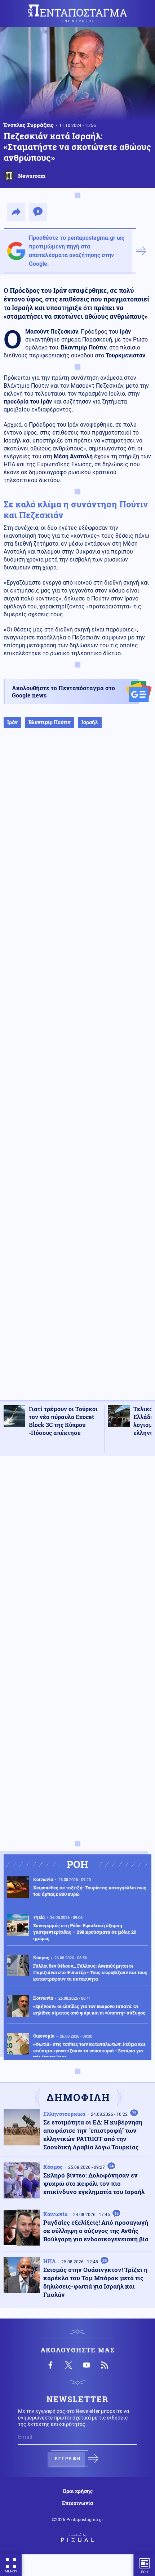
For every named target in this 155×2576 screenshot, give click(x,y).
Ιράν (12, 722)
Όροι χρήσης (78, 2491)
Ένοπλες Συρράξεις (29, 125)
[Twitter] (68, 2365)
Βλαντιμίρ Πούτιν (50, 722)
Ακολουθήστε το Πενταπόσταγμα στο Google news (63, 692)
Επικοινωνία (77, 2503)
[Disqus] (77, 1553)
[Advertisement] (77, 1072)
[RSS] (105, 2365)
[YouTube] (87, 2365)
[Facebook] (50, 2365)
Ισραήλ (90, 722)
